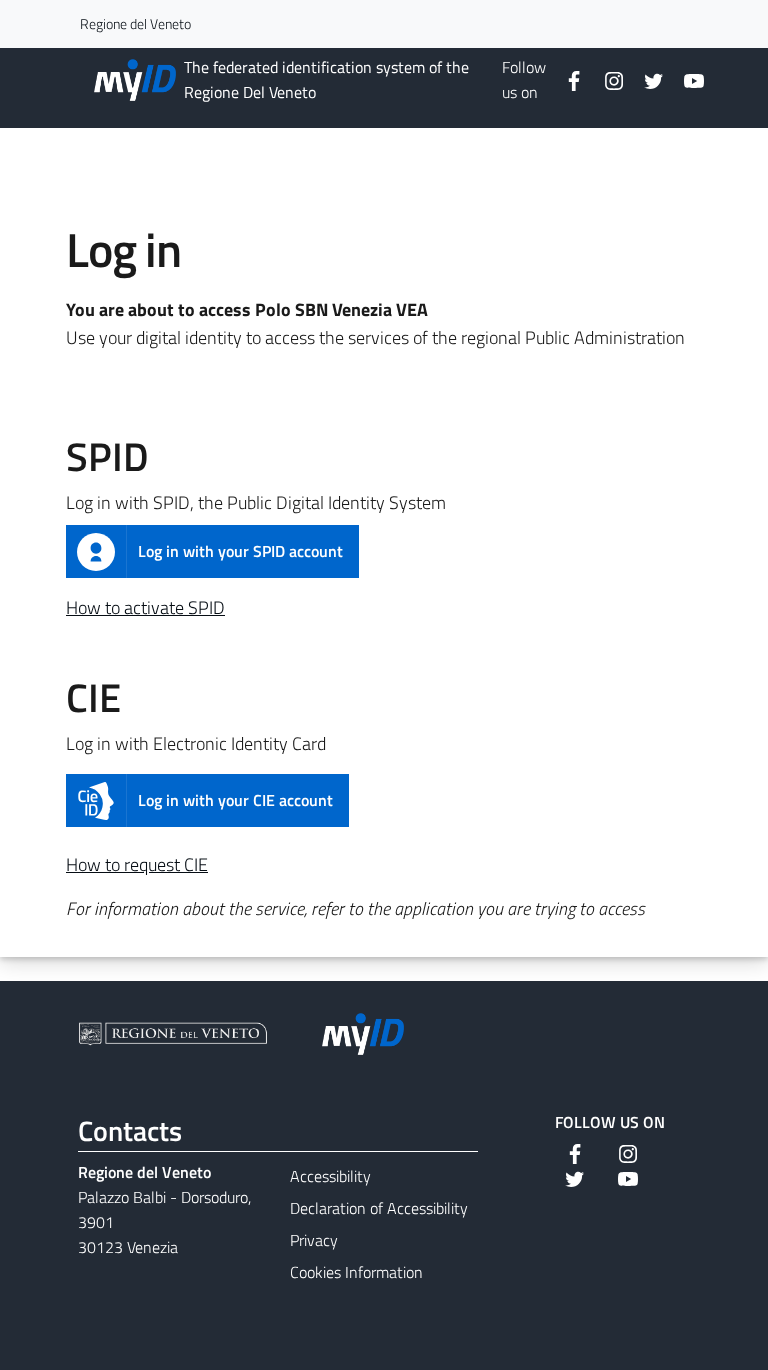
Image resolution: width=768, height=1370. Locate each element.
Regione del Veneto (135, 23)
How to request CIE (137, 864)
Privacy (314, 1240)
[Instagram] (606, 80)
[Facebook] (566, 80)
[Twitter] (646, 80)
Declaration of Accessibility (379, 1208)
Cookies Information (356, 1272)
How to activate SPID (145, 607)
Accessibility (330, 1176)
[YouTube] (686, 80)
